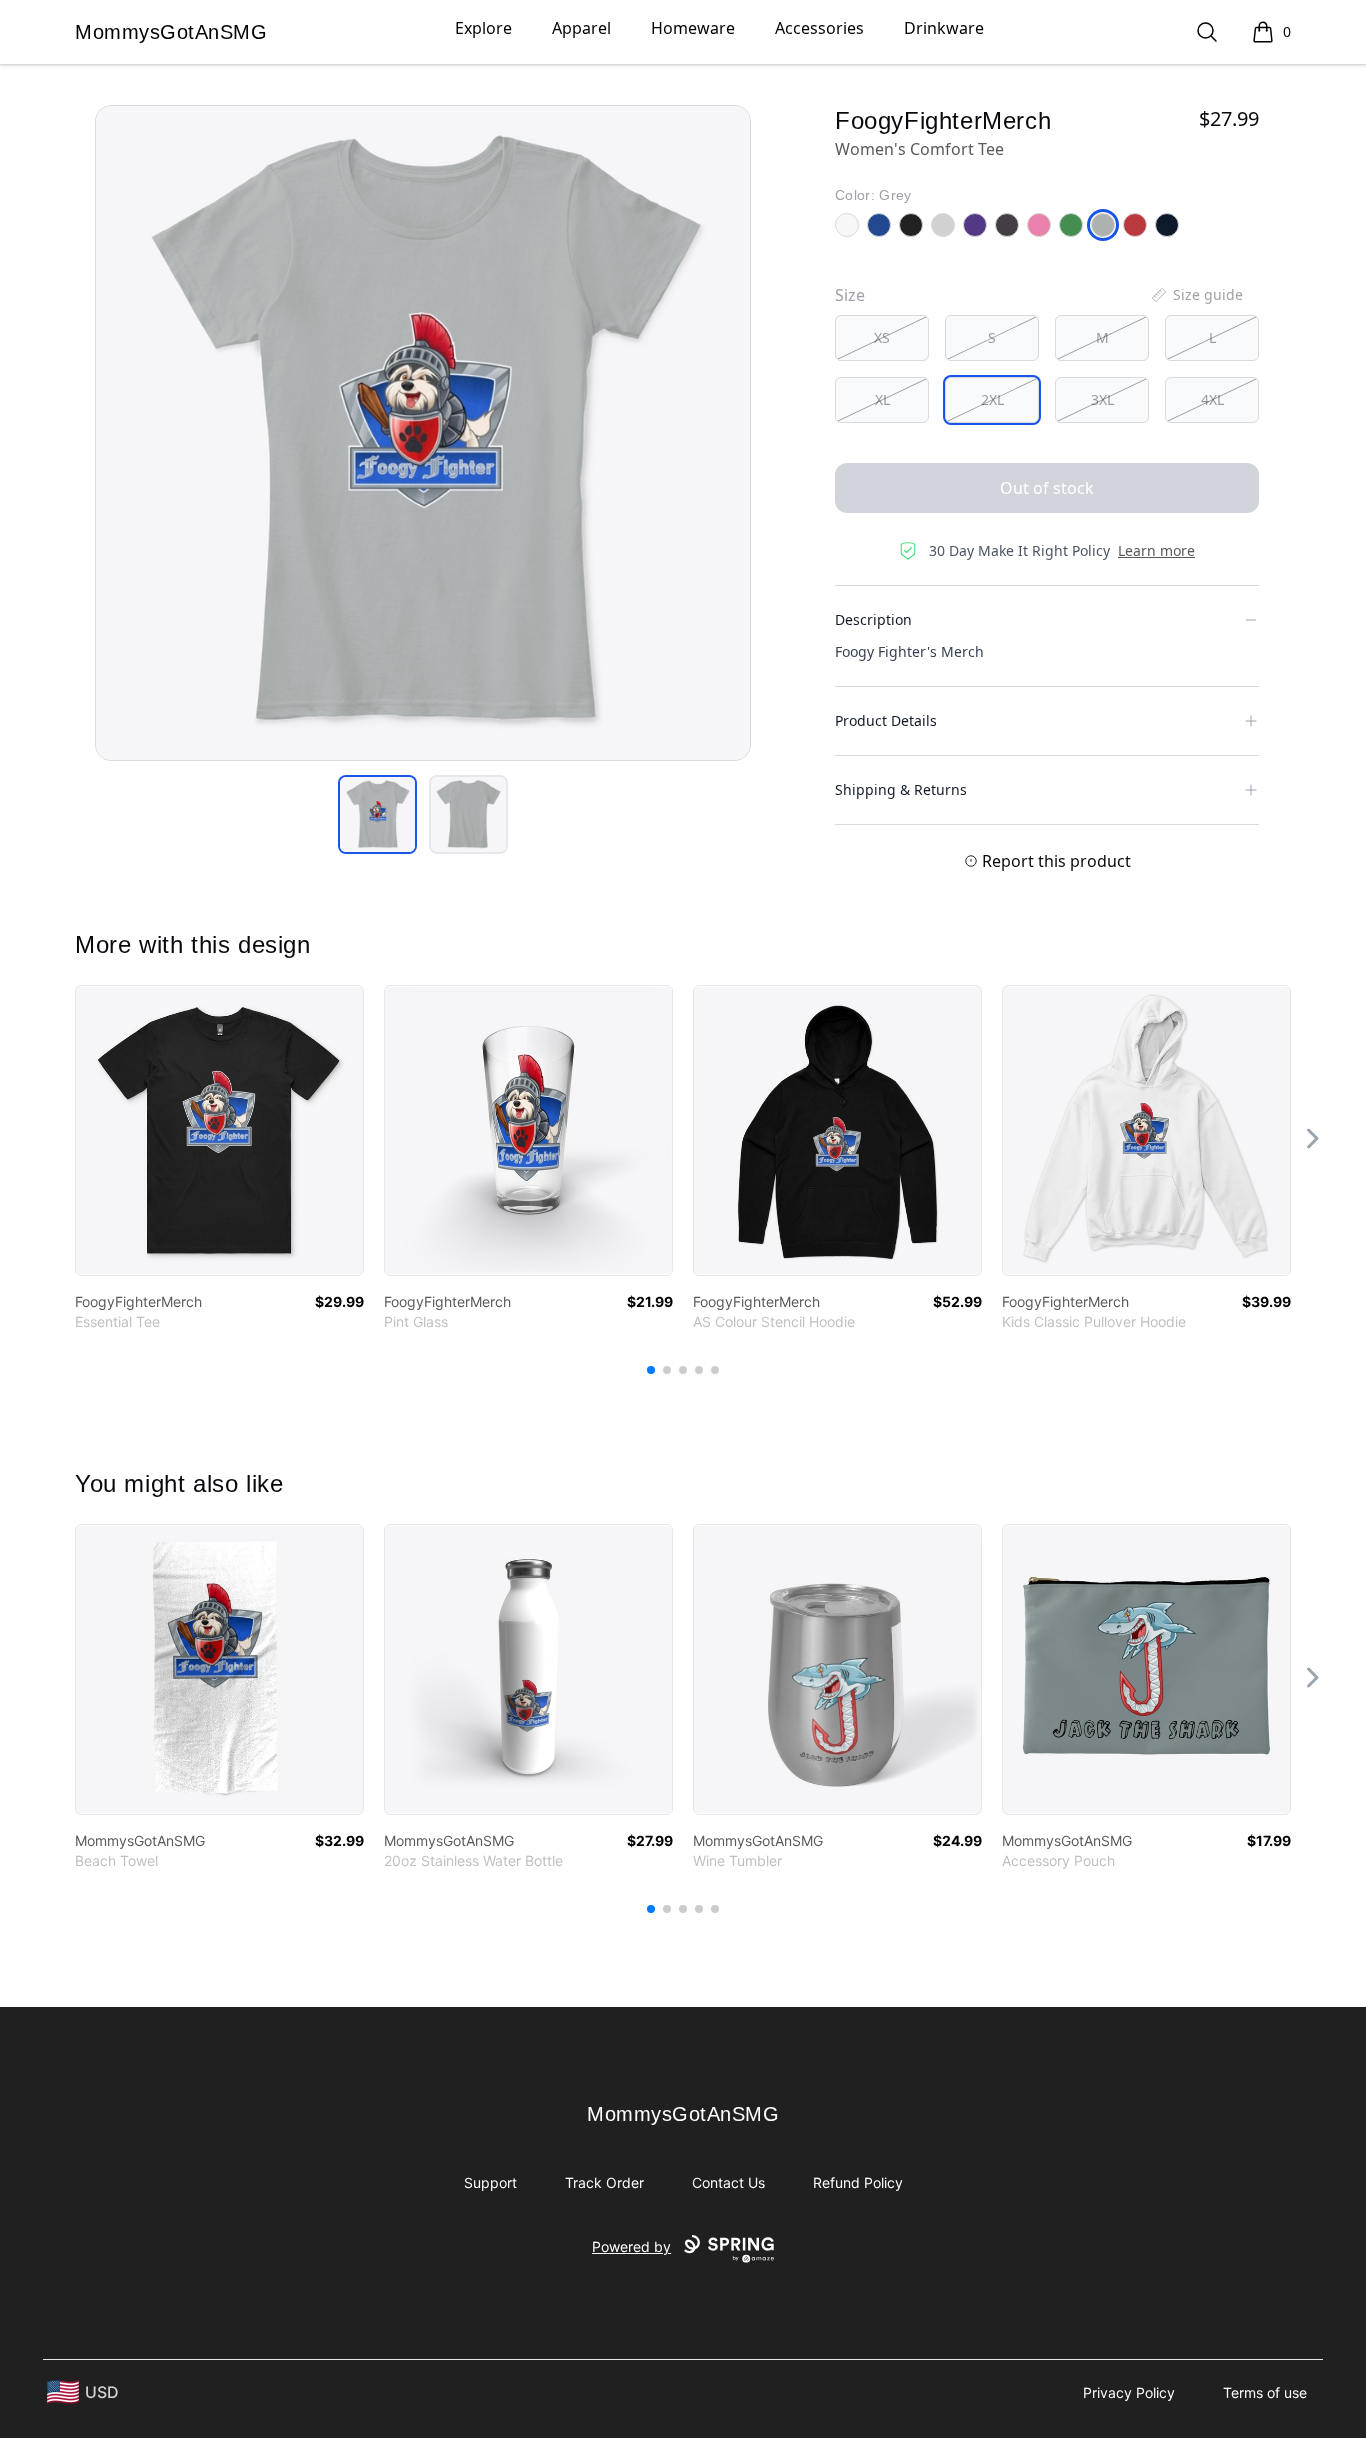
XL (882, 399)
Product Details (886, 720)
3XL (1102, 399)
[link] (219, 1130)
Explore (483, 28)
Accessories (819, 28)
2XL (992, 399)
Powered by (631, 2246)
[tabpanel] (423, 433)
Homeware (693, 28)
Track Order (604, 2182)
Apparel (581, 28)
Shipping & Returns (901, 789)
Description (873, 619)
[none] (1196, 295)
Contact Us (728, 2182)
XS (882, 337)
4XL (1212, 399)
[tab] (377, 814)
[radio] (882, 338)
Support (490, 2182)
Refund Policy (858, 2182)
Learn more (1156, 550)
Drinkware (944, 28)
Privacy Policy (1129, 2392)
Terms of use (1265, 2392)
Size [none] (850, 295)
